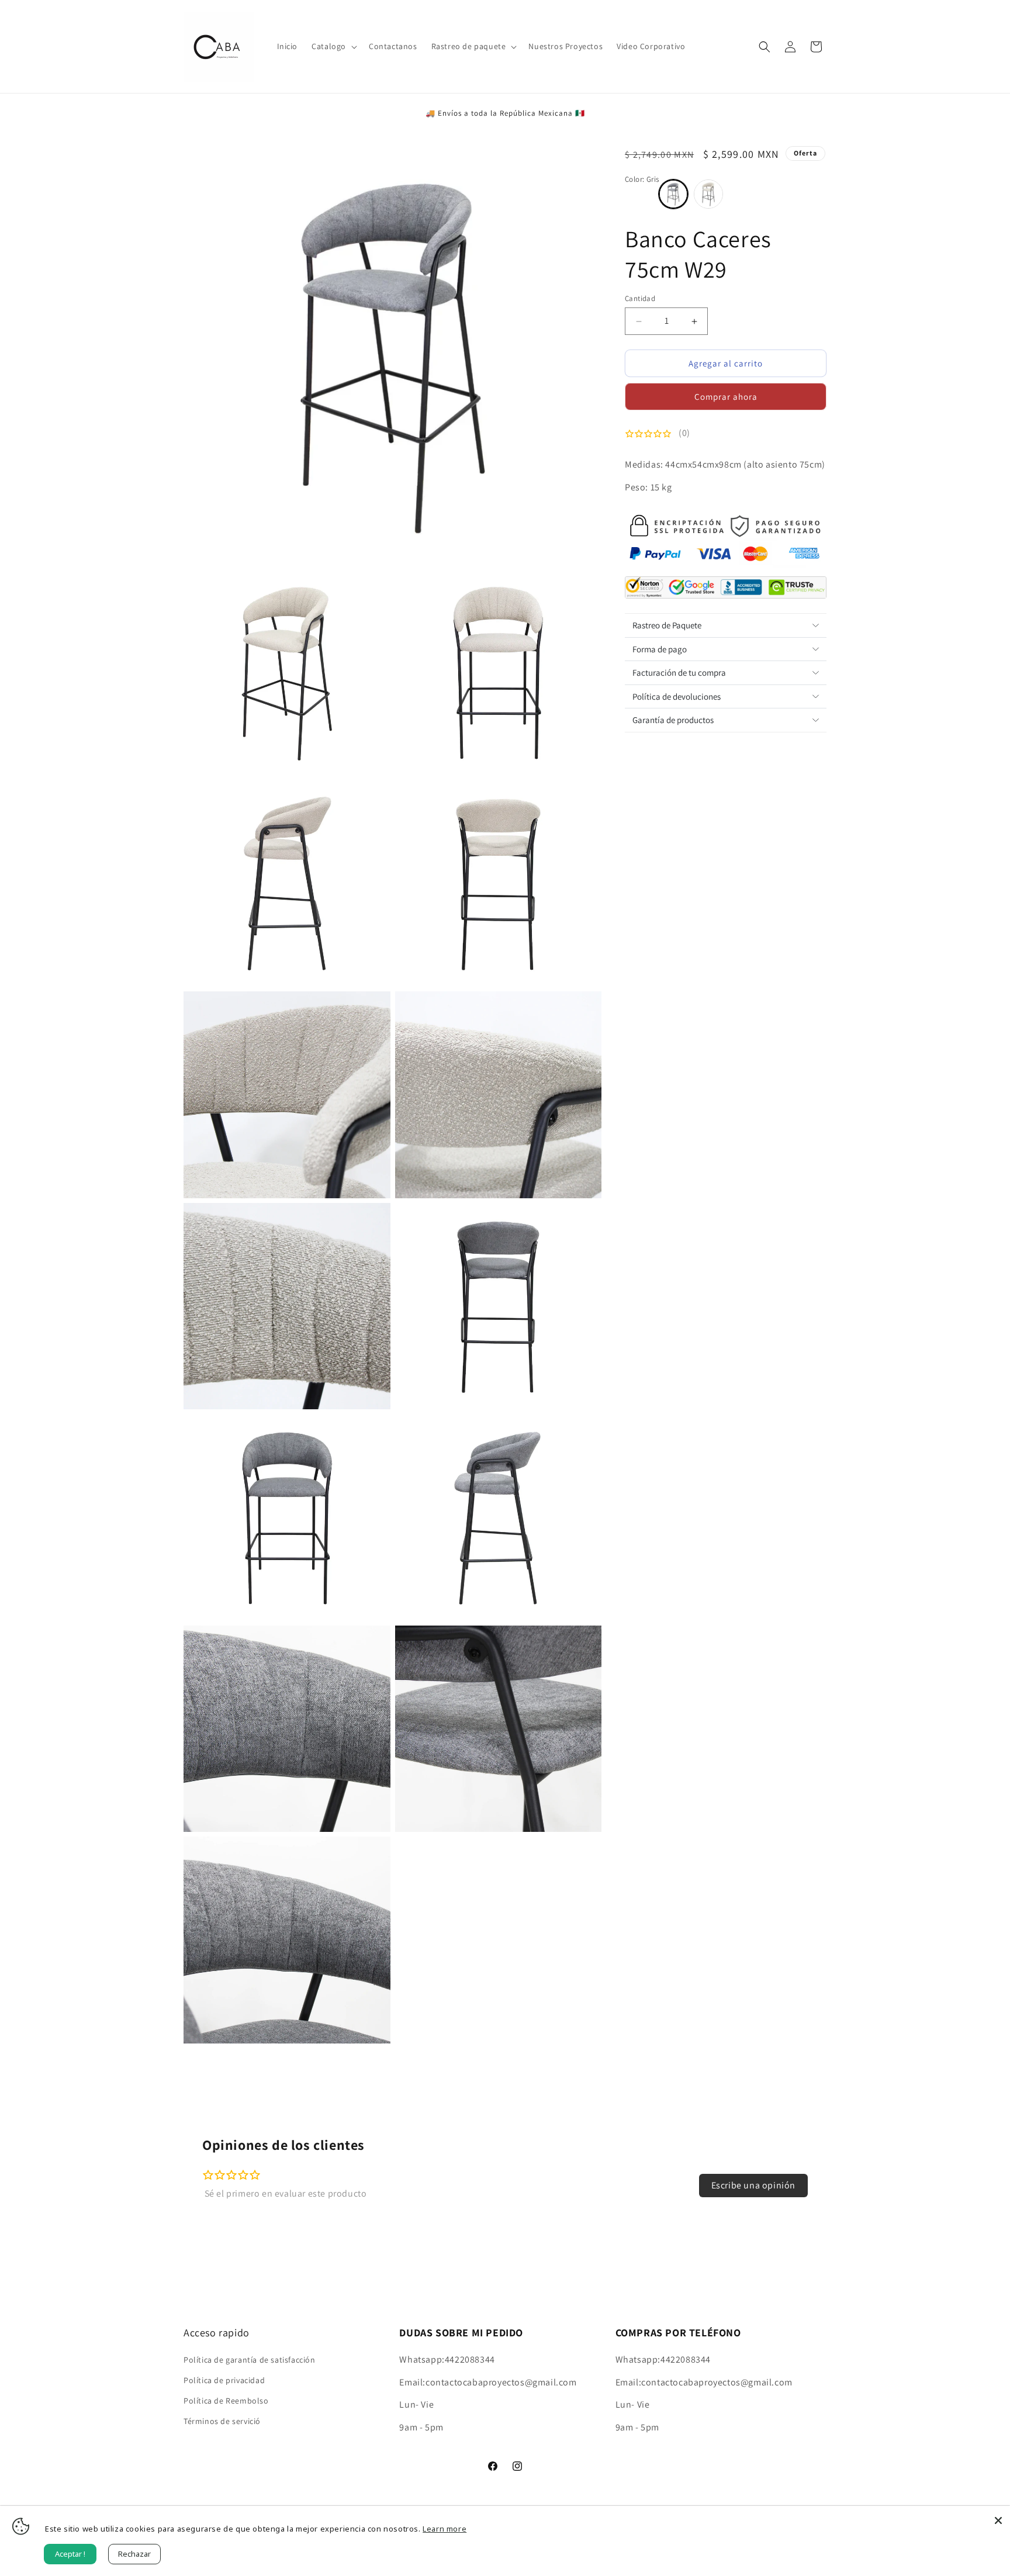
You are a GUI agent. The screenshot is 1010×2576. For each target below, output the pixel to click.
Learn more (445, 2529)
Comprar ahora (726, 397)
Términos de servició (222, 2421)
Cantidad (640, 298)
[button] (333, 46)
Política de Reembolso (226, 2401)
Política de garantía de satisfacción (250, 2360)
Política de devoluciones (677, 696)
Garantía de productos (673, 720)
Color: (642, 179)
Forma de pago (660, 649)
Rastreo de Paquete (667, 625)
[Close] (998, 2518)
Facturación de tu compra (679, 672)
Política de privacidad (224, 2380)
